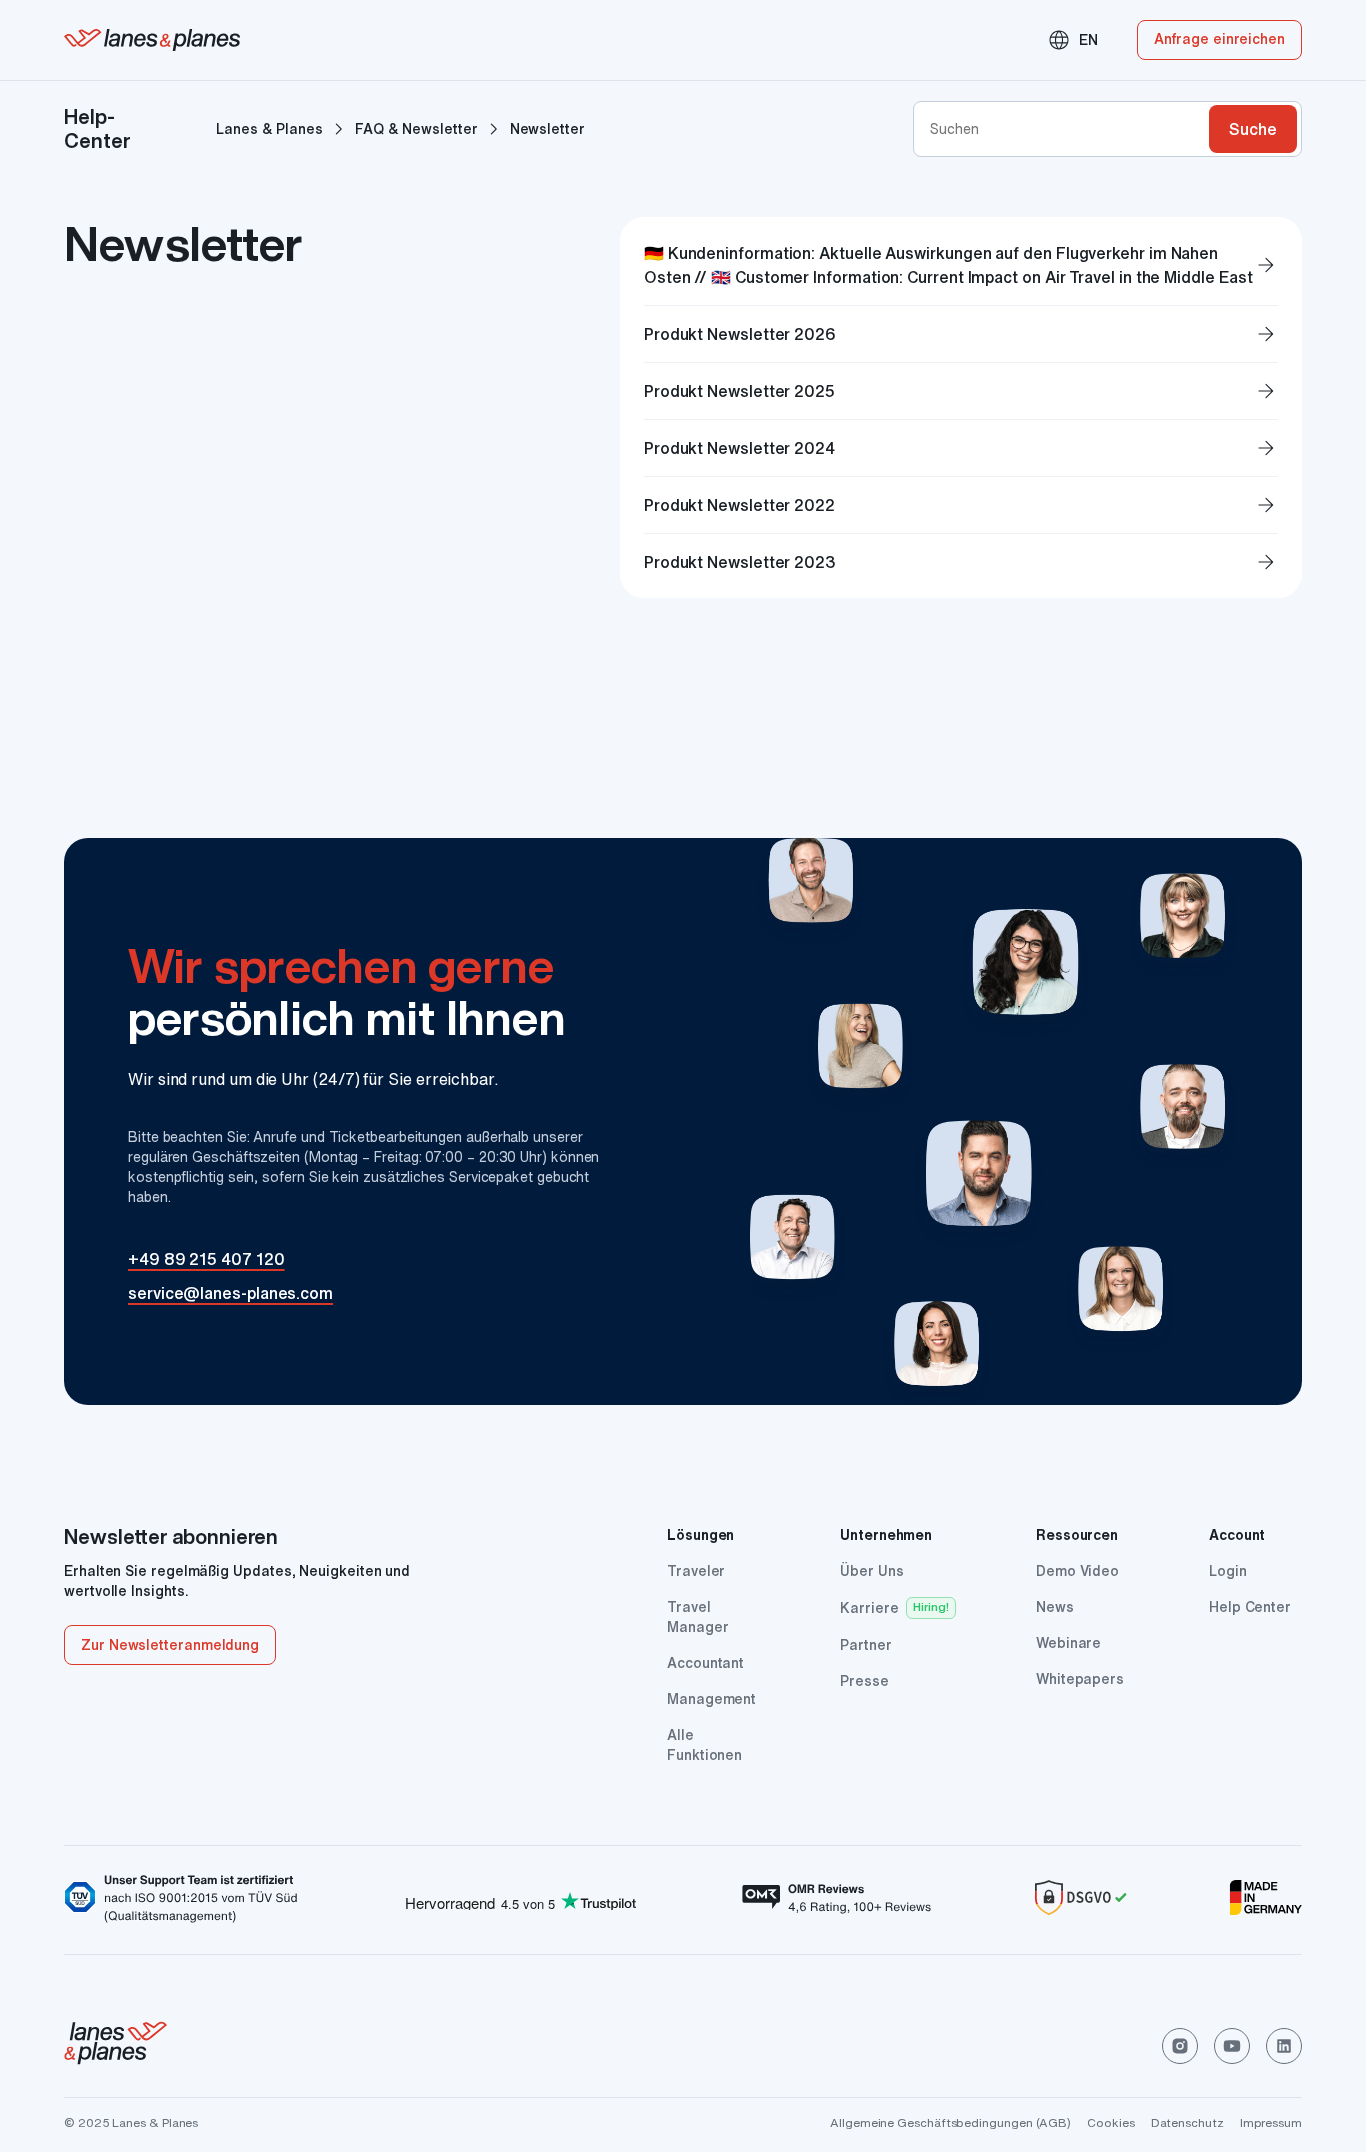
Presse (864, 1681)
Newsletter (547, 129)
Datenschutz (1187, 2122)
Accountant (705, 1663)
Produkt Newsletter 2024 (961, 448)
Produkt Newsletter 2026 (961, 334)
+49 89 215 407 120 (206, 1259)
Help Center (1250, 1607)
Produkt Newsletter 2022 (961, 505)
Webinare (1068, 1643)
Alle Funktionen (704, 1745)
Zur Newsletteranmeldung (170, 1645)
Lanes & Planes (269, 129)
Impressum (1271, 2122)
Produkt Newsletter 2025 (961, 391)
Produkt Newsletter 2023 (961, 562)
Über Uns (871, 1571)
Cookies (1110, 2122)
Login (1228, 1571)
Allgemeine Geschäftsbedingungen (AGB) (950, 2122)
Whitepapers (1080, 1679)
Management (711, 1699)
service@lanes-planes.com (230, 1293)
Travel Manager (697, 1617)
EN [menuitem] (1072, 40)
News (1055, 1607)
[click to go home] (115, 2046)
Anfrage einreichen (1219, 39)
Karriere (869, 1608)
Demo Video (1077, 1571)
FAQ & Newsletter (416, 129)
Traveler (696, 1571)
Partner (865, 1645)
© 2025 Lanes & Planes (131, 2122)
